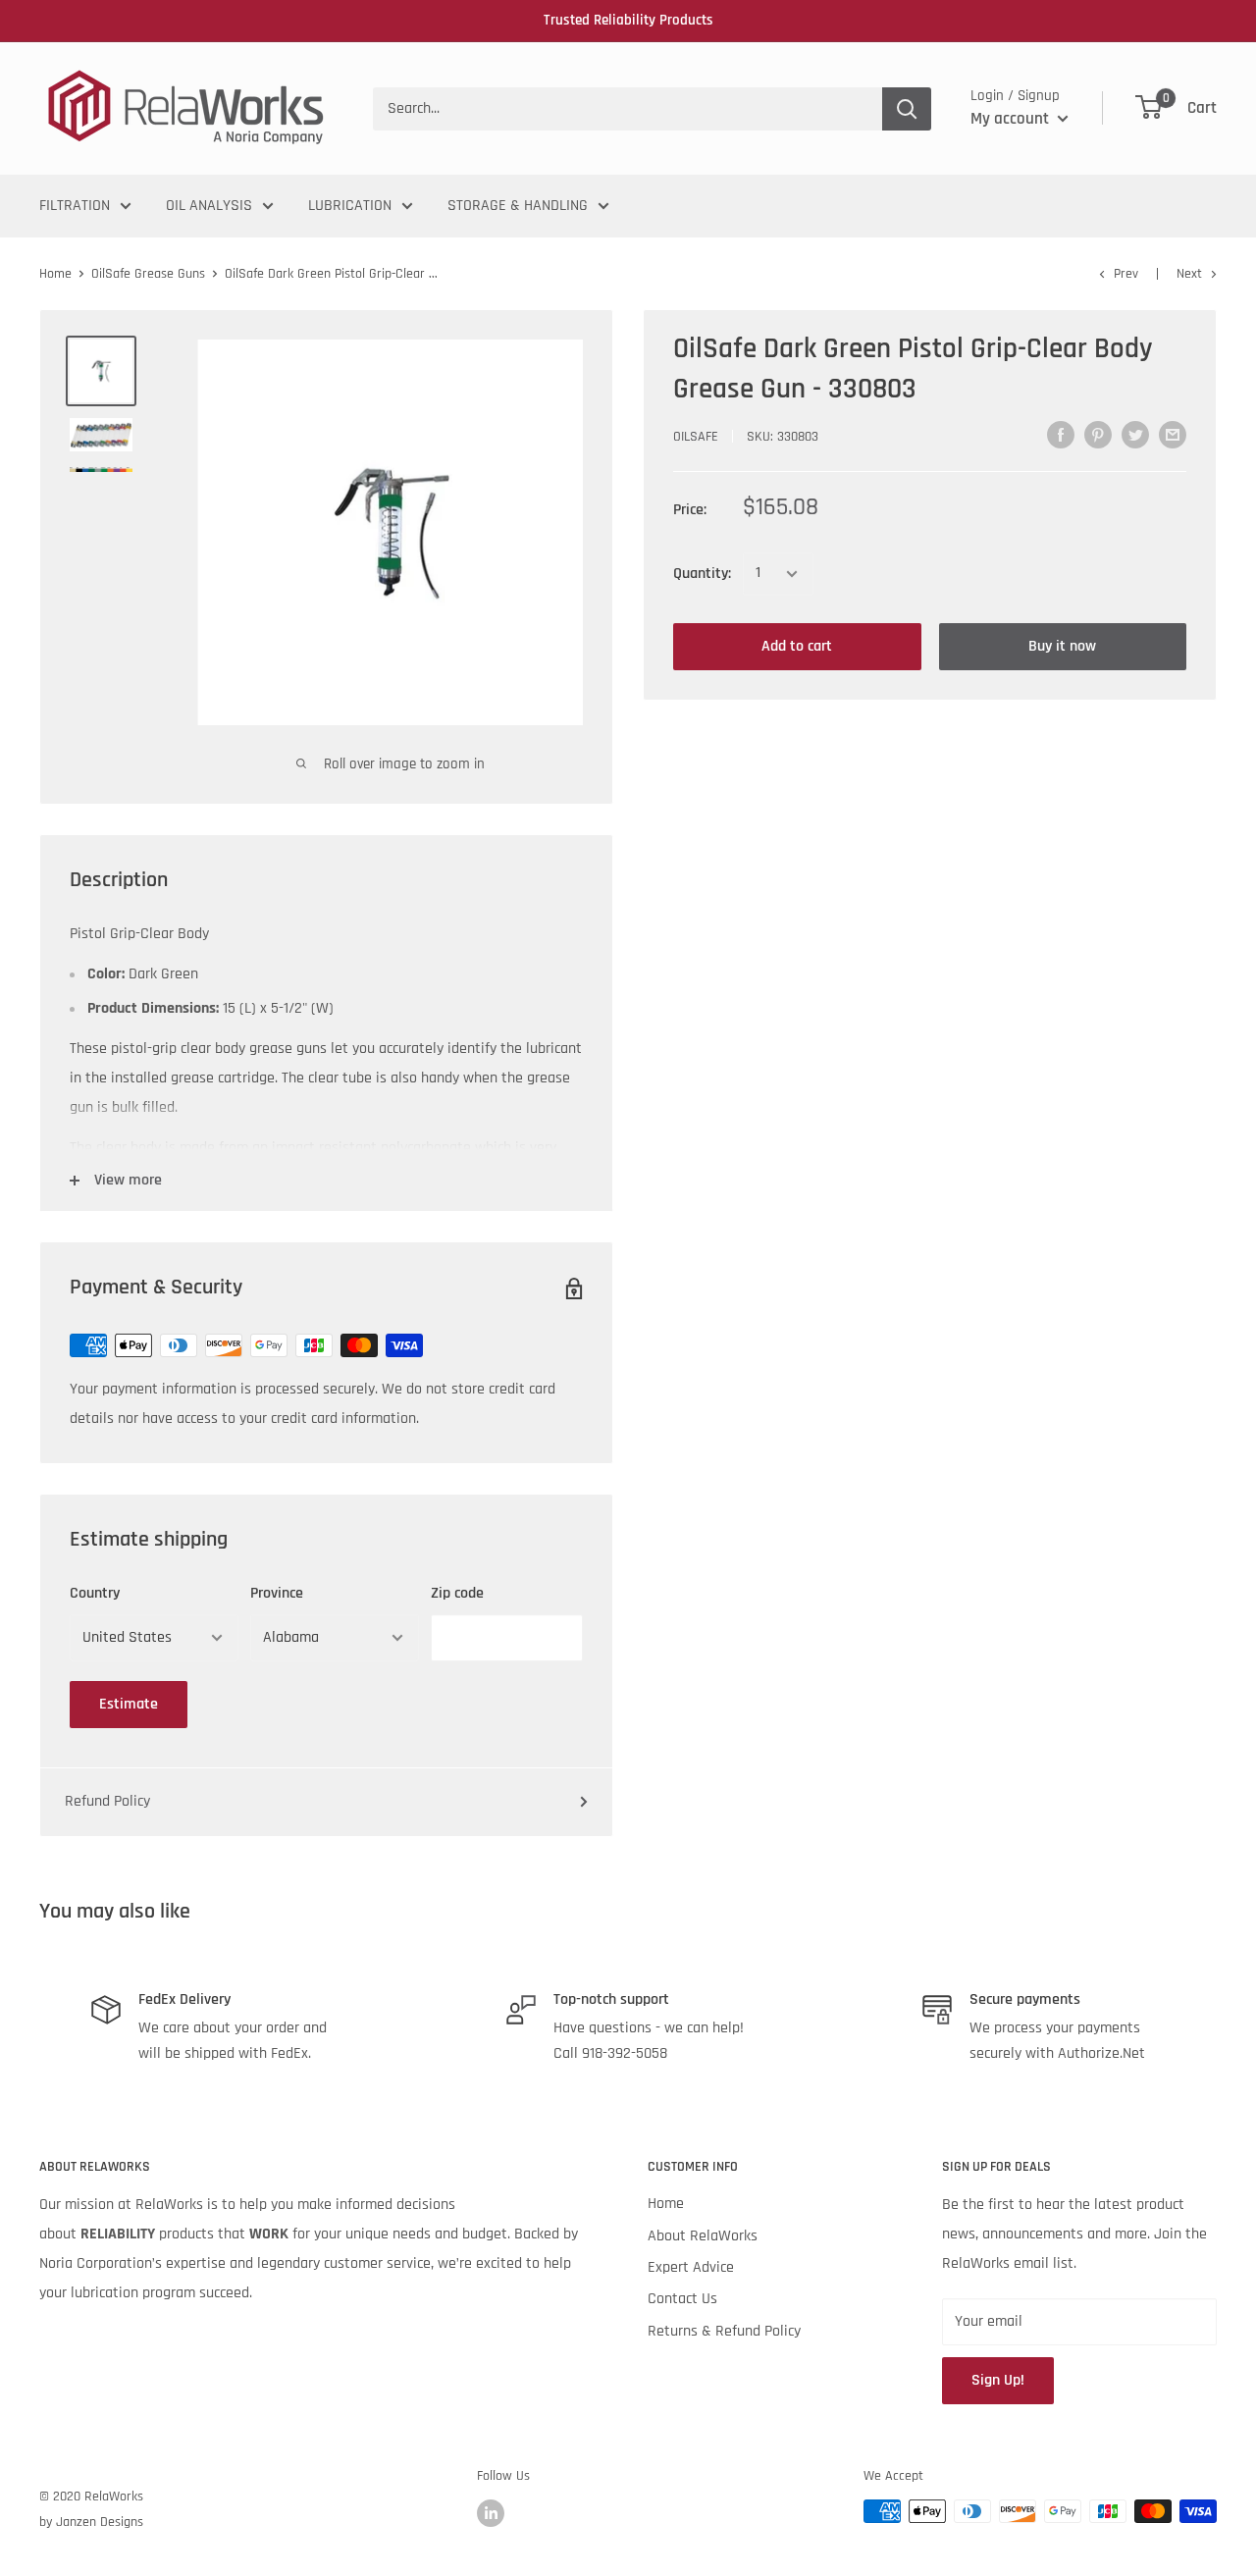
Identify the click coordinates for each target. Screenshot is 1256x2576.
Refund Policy (107, 1801)
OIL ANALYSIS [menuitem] (209, 206)
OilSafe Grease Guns (148, 274)
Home (55, 274)
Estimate (129, 1704)
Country (95, 1593)
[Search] (907, 109)
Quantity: (702, 574)
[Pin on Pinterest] (1098, 435)
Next (1189, 274)
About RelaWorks (703, 2236)
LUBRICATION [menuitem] (350, 206)
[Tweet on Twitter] (1135, 435)
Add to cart (797, 646)
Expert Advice (691, 2267)
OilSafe (696, 437)
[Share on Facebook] (1061, 435)
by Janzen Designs (91, 2522)
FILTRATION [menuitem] (75, 206)
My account (1012, 119)
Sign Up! (998, 2380)
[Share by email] (1173, 435)
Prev (1126, 274)
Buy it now (1062, 646)
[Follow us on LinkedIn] (491, 2513)
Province (277, 1593)
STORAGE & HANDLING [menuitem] (518, 206)
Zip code (457, 1593)
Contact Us (682, 2299)
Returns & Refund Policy (724, 2331)
